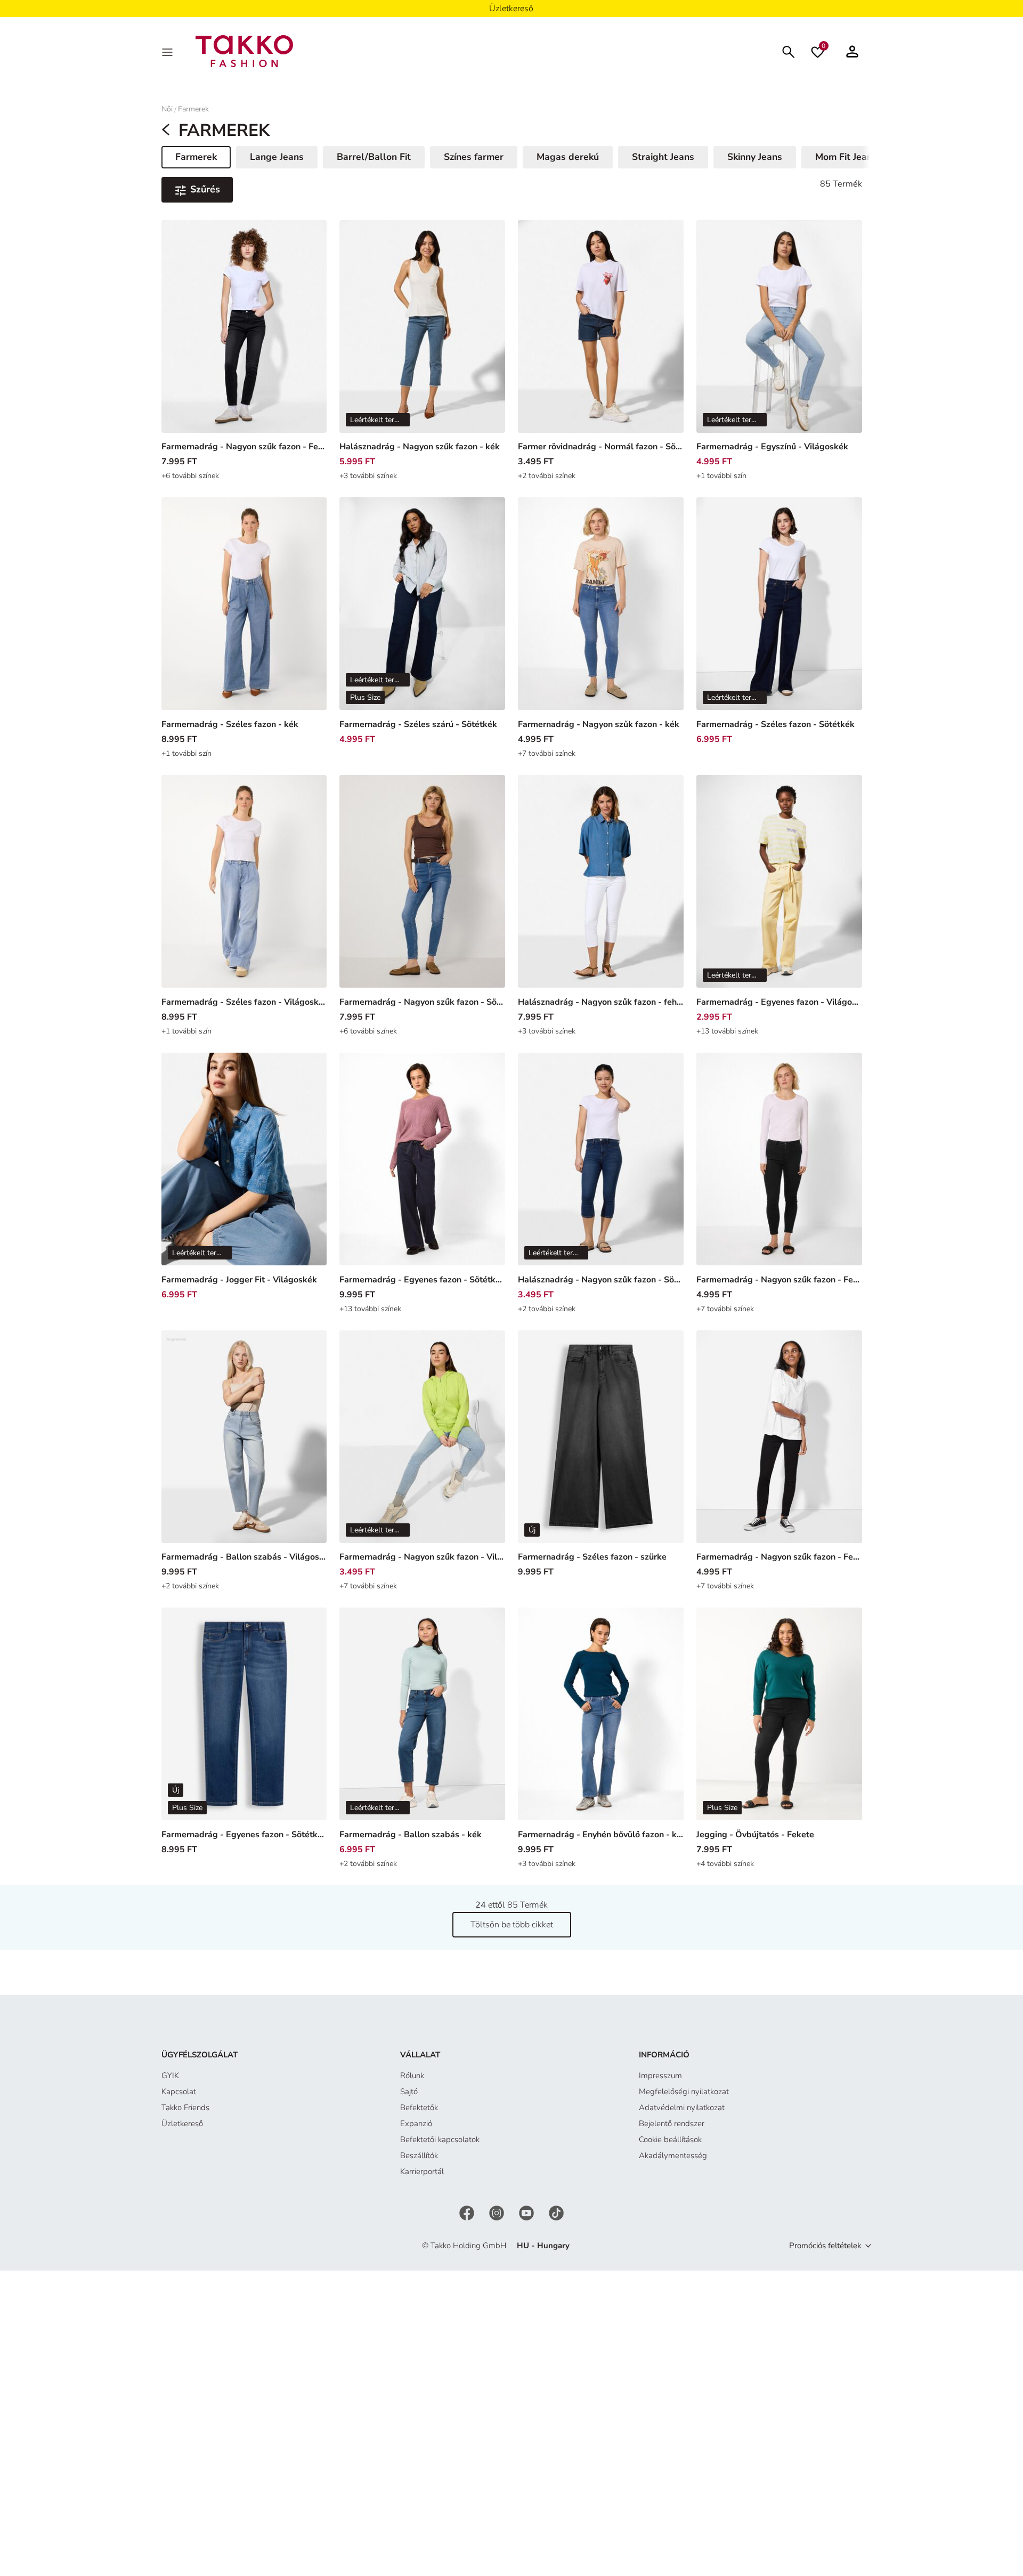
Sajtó (409, 2092)
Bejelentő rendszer (672, 2123)
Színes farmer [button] (474, 157)
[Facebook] (468, 2212)
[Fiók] (852, 51)
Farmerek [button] (203, 159)
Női (167, 109)
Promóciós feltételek (825, 2246)
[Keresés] (789, 51)
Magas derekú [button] (568, 157)
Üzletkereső (182, 2123)
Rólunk (412, 2076)
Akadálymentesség (673, 2155)
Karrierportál (422, 2171)
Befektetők (419, 2107)
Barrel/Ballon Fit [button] (374, 157)
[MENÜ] (168, 51)
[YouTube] (527, 2212)
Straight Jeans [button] (663, 157)
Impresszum (660, 2076)
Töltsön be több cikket (512, 1925)
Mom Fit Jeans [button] (846, 157)
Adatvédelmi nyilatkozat (682, 2107)
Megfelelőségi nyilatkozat (684, 2092)
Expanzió (416, 2123)
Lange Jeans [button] (277, 157)
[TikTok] (556, 2212)
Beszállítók (419, 2155)
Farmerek (193, 109)
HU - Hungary (543, 2246)
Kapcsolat (179, 2092)
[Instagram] (498, 2212)
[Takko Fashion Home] (245, 51)
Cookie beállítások (670, 2139)
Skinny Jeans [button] (755, 157)
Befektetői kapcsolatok (440, 2139)
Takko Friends (185, 2107)
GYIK (170, 2076)
